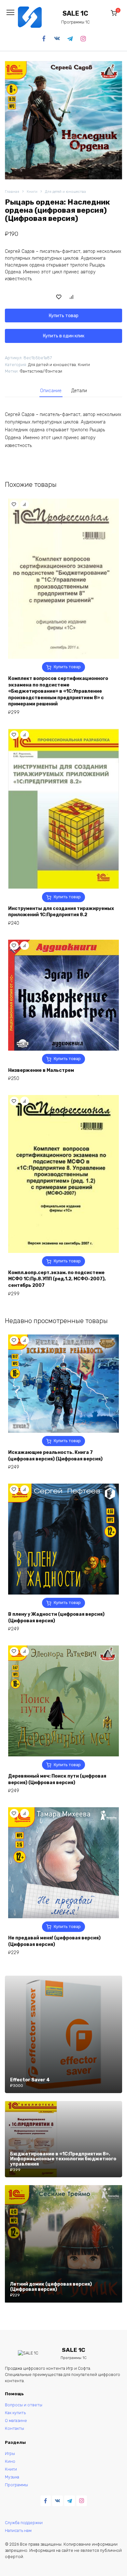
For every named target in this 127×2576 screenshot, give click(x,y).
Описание (51, 391)
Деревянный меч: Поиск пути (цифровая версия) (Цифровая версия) (57, 1779)
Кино (10, 2461)
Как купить (15, 2413)
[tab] (51, 391)
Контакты (14, 2428)
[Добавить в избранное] (59, 297)
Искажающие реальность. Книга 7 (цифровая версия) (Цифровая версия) (55, 1456)
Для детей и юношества (65, 192)
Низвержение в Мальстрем (41, 1070)
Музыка (12, 2477)
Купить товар (64, 316)
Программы (16, 2485)
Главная (12, 192)
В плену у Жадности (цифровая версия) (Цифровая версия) (56, 1618)
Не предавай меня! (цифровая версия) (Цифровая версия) (54, 1941)
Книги (32, 192)
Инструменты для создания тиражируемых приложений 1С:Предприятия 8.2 (61, 912)
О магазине (16, 2421)
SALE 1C (75, 14)
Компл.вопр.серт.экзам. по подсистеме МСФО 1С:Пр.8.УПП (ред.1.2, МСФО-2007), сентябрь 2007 (57, 1279)
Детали (79, 391)
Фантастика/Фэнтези (41, 371)
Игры (10, 2453)
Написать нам (18, 2530)
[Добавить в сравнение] (72, 297)
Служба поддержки (24, 2523)
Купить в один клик (64, 336)
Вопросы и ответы (24, 2405)
